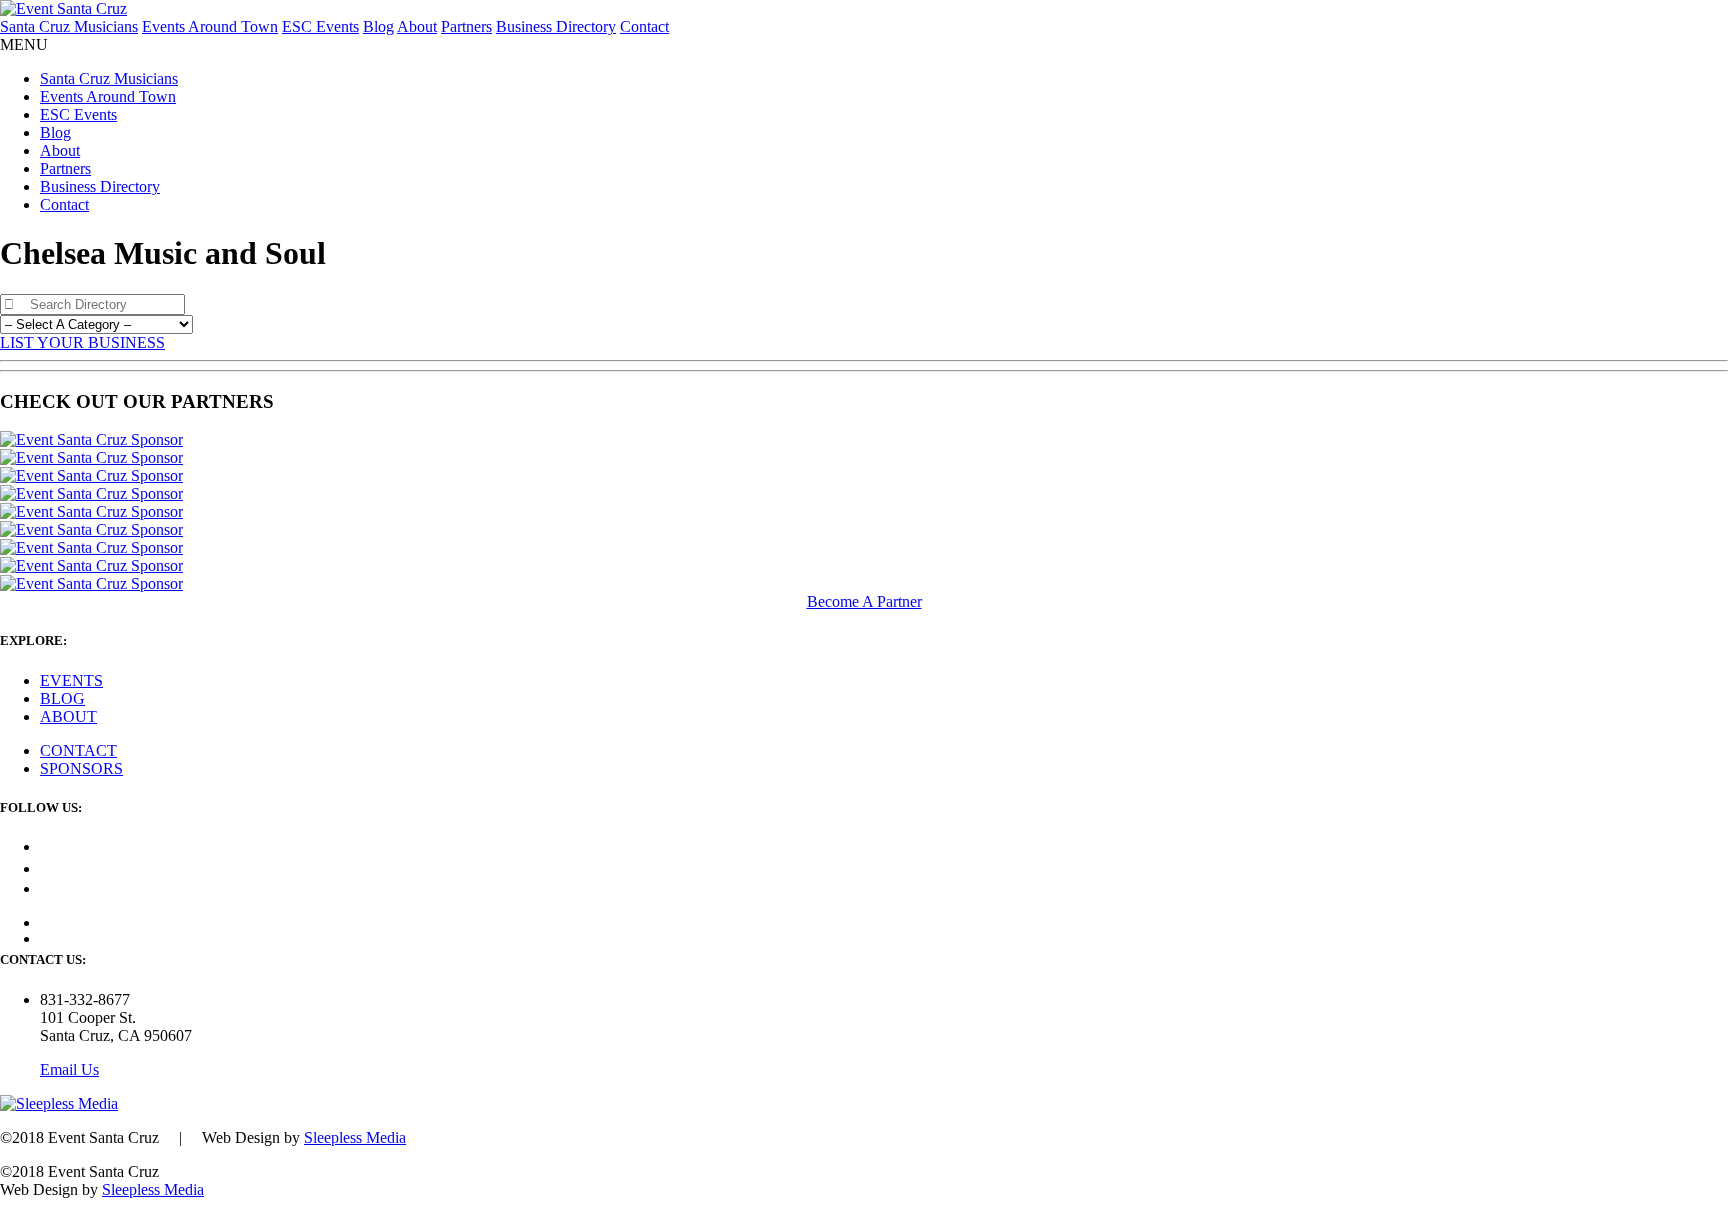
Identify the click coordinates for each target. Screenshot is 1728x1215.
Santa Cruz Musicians (69, 26)
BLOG (62, 698)
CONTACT (78, 750)
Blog (378, 26)
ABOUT (68, 716)
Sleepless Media (355, 1137)
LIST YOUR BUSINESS (82, 342)
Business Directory (556, 26)
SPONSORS (81, 768)
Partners (466, 26)
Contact (644, 26)
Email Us (69, 1069)
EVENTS (71, 680)
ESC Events (320, 26)
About (417, 26)
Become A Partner (864, 601)
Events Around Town (210, 26)
